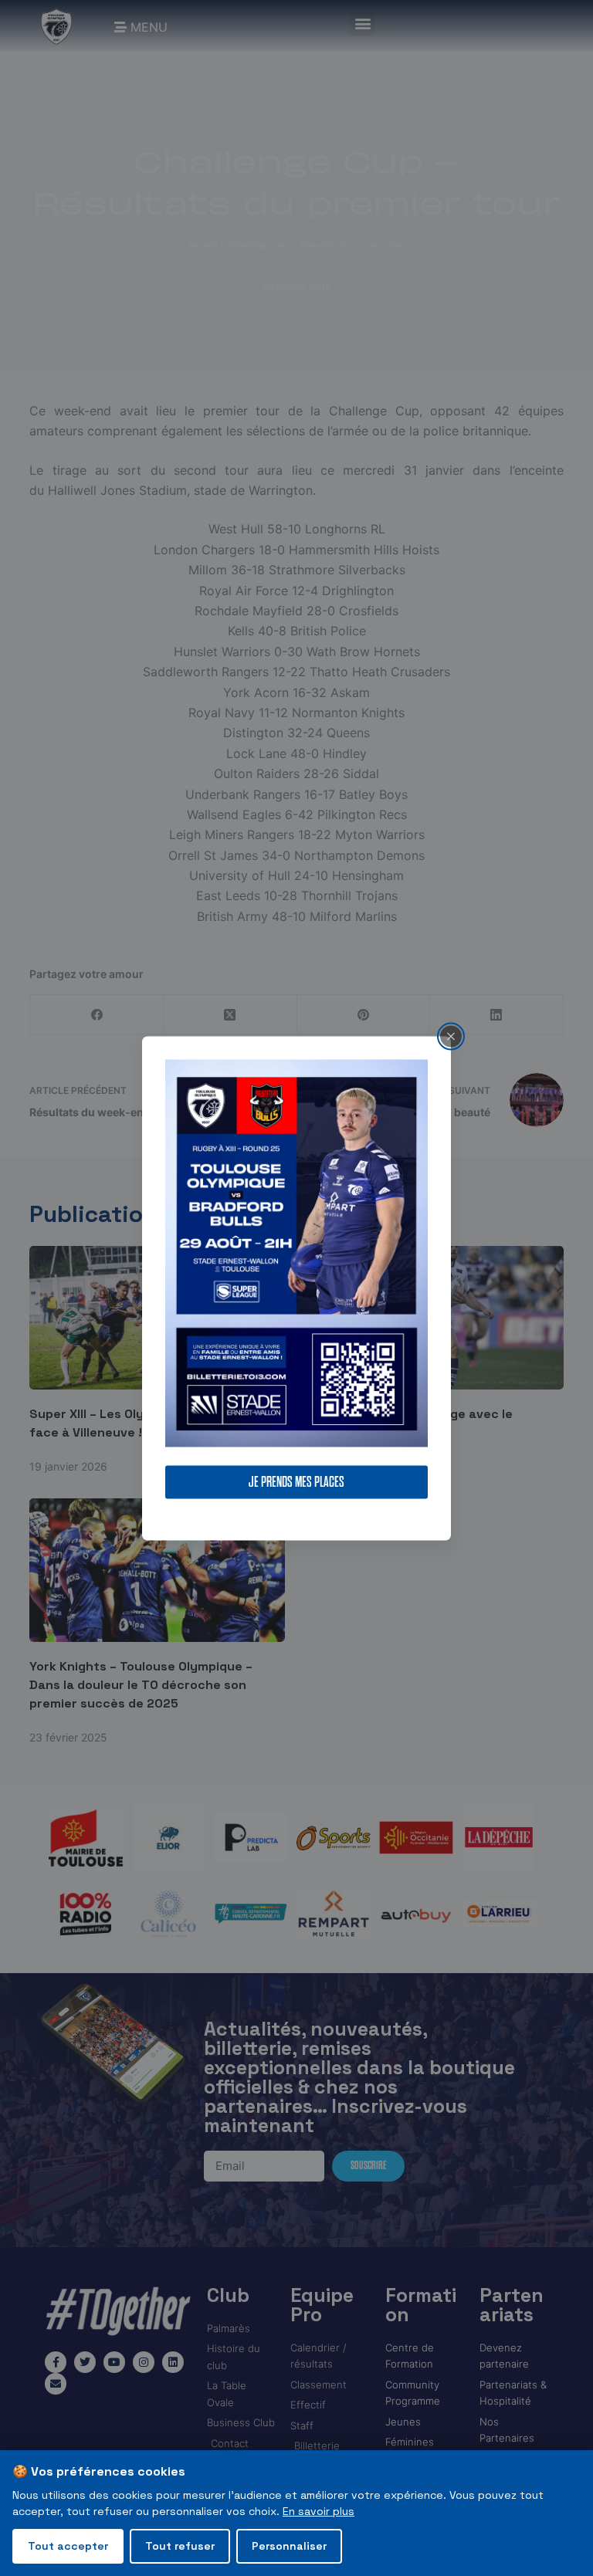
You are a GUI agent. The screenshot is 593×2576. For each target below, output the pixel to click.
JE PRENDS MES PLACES (296, 1482)
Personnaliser (289, 2546)
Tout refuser (180, 2546)
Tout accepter (68, 2546)
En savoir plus (319, 2511)
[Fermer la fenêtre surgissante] (451, 1036)
